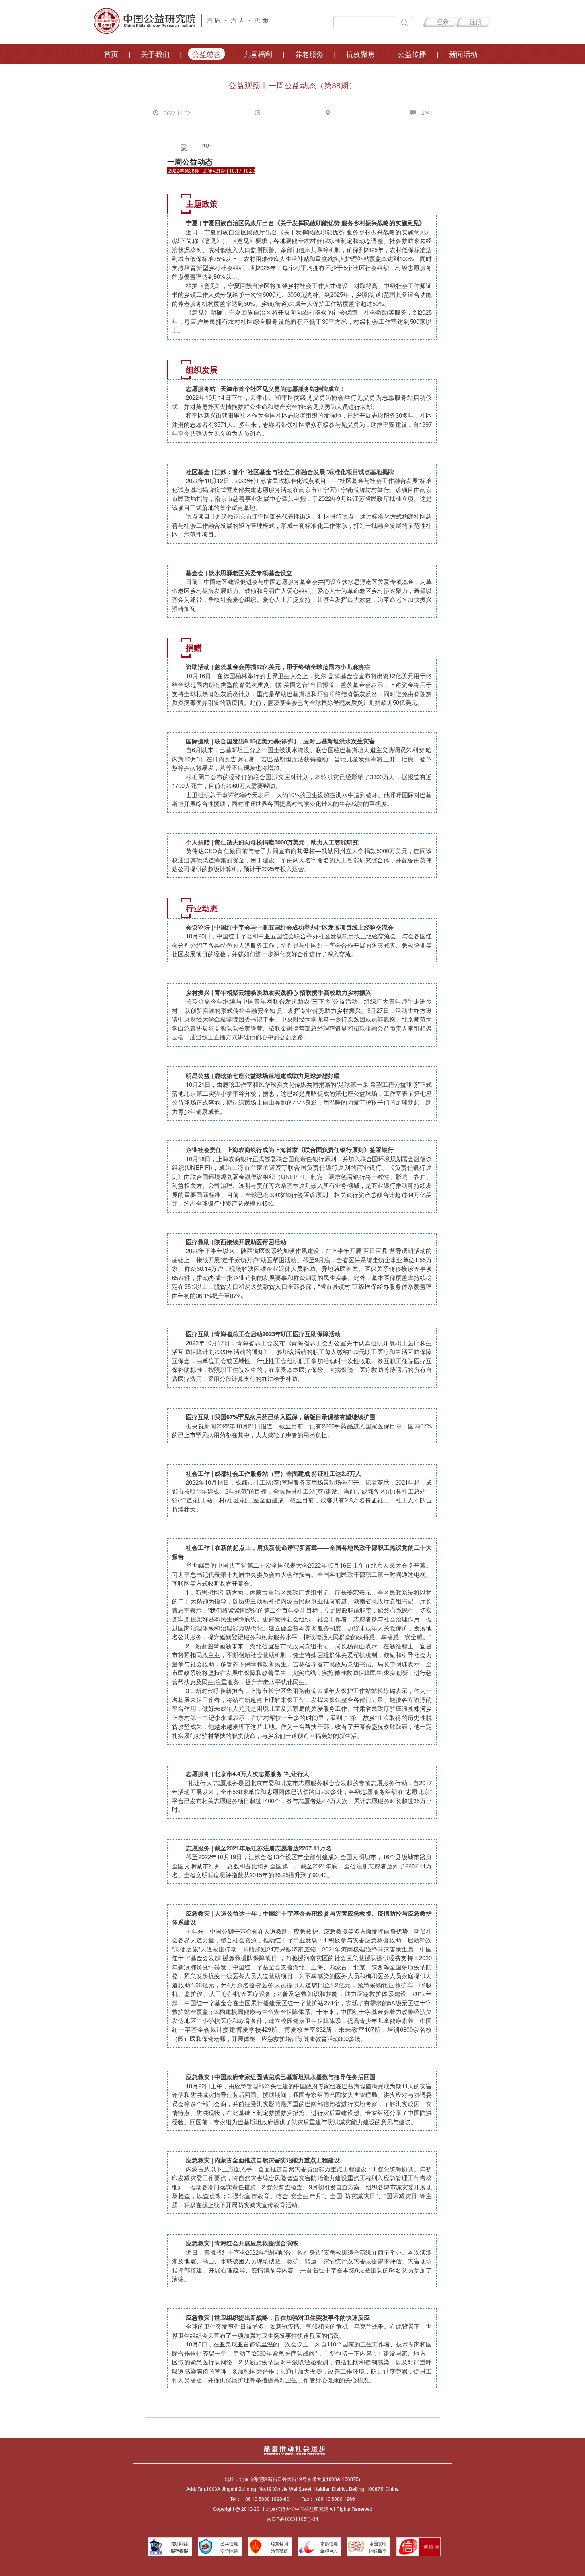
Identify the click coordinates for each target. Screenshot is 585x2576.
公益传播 (412, 54)
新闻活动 (463, 54)
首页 (111, 54)
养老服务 (309, 54)
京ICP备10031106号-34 (292, 2519)
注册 (476, 22)
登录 (443, 22)
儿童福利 (258, 54)
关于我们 (155, 54)
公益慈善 (207, 54)
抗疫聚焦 (361, 54)
